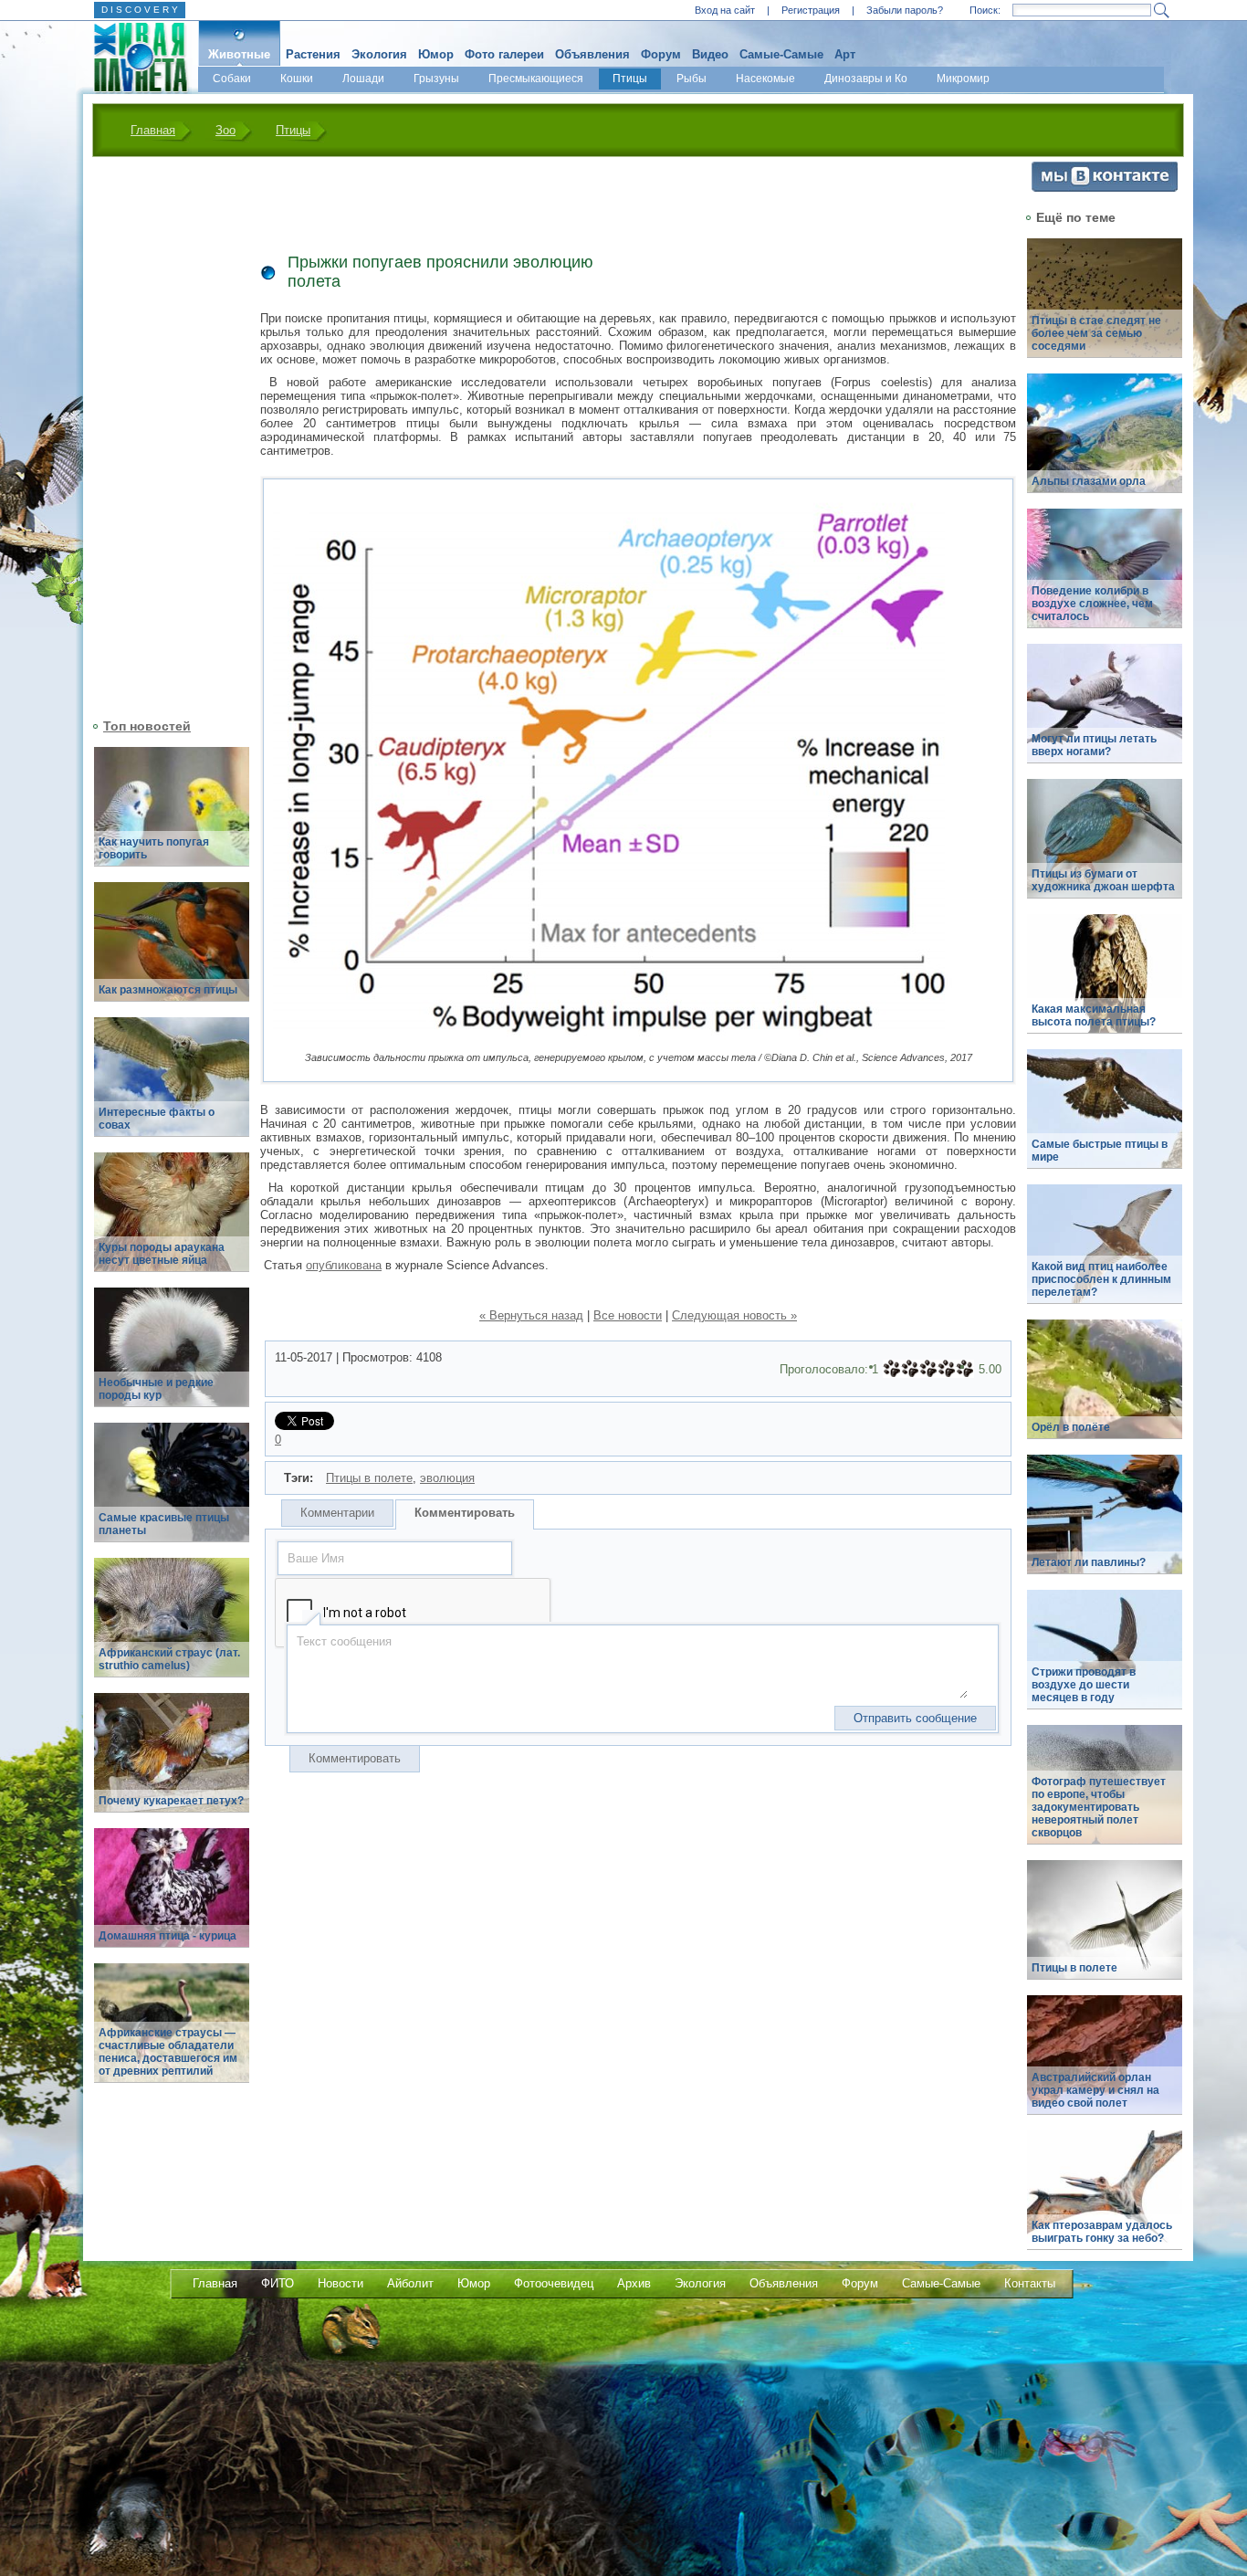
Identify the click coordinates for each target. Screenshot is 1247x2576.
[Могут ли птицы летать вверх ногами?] (1105, 714)
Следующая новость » (734, 1315)
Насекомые (765, 79)
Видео (710, 54)
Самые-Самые (781, 54)
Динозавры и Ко (866, 79)
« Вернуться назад (531, 1315)
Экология (379, 54)
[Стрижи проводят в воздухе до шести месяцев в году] (1105, 1660)
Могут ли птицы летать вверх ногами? (1094, 745)
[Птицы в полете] (1105, 1930)
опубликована (344, 1265)
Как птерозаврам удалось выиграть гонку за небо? (1102, 2232)
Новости (341, 2283)
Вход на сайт (725, 10)
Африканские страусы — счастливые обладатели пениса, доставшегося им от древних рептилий (168, 2052)
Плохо (910, 1369)
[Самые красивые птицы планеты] (172, 1493)
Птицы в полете (369, 1478)
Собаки (232, 79)
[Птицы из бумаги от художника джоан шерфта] (1105, 849)
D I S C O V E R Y (140, 10)
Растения (313, 54)
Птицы (630, 79)
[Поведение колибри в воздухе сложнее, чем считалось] (1105, 578)
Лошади (363, 79)
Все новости (628, 1315)
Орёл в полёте (1071, 1427)
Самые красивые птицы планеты (164, 1524)
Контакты (1030, 2283)
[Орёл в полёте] (1105, 1389)
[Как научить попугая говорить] (172, 817)
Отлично (965, 1369)
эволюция (447, 1478)
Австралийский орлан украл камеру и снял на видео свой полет (1095, 2090)
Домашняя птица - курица (168, 1936)
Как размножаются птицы (168, 990)
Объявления (592, 54)
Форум (661, 54)
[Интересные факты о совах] (172, 1087)
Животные (239, 54)
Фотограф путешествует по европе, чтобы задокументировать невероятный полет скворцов (1099, 1807)
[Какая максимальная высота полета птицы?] (1105, 984)
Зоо (225, 130)
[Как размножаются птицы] (172, 952)
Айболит (410, 2283)
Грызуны (436, 79)
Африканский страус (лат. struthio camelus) (169, 1659)
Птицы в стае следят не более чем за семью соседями (1096, 333)
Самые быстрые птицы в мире (1100, 1151)
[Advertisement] (161, 436)
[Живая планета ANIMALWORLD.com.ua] (134, 58)
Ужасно (892, 1369)
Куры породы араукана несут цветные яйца (162, 1254)
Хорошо (947, 1369)
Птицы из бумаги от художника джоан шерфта (1103, 880)
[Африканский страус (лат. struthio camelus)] (172, 1628)
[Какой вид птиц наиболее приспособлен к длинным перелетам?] (1105, 1254)
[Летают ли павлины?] (1105, 1525)
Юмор (436, 54)
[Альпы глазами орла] (1105, 443)
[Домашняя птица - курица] (172, 1898)
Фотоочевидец (554, 2283)
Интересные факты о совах (157, 1119)
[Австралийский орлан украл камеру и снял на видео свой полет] (1105, 2065)
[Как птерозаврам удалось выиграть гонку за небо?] (1105, 2200)
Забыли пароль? (905, 10)
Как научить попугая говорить (154, 848)
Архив (634, 2283)
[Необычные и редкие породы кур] (172, 1357)
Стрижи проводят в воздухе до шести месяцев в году (1084, 1685)
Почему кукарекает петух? (171, 1801)
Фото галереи (504, 54)
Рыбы (692, 79)
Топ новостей (147, 726)
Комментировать (465, 1513)
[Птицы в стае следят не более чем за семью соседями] (1105, 308)
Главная (153, 130)
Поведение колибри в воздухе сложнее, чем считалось (1092, 604)
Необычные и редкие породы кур (156, 1389)
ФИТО (278, 2283)
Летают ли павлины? (1089, 1562)
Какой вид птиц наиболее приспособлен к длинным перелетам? (1101, 1279)
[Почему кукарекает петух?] (172, 1763)
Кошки (297, 79)
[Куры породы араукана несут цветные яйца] (172, 1222)
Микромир (963, 79)
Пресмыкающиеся (536, 79)
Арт (845, 54)
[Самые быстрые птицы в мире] (1105, 1119)
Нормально (928, 1369)
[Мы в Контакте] (1105, 188)
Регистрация (811, 10)
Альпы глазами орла (1089, 481)
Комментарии (337, 1513)
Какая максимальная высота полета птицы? (1094, 1015)
